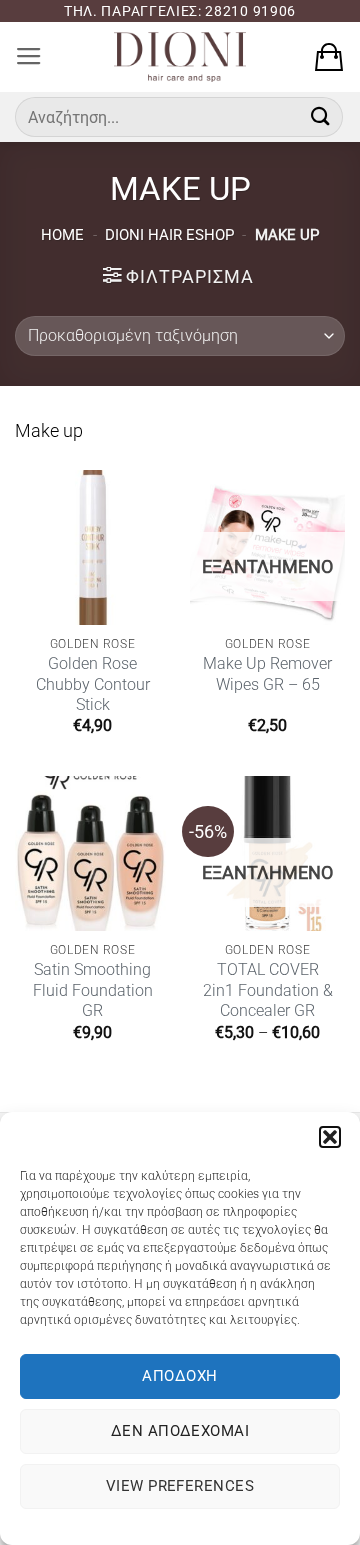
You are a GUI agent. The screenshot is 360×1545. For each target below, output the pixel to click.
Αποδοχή (179, 1376)
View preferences (180, 1486)
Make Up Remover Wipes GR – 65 (267, 673)
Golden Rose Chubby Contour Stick (93, 684)
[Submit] (321, 116)
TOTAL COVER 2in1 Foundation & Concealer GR (268, 990)
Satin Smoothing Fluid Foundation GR (93, 990)
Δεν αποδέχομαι (180, 1431)
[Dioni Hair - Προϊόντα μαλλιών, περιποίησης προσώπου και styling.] (180, 57)
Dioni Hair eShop (169, 235)
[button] (330, 1137)
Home (62, 235)
